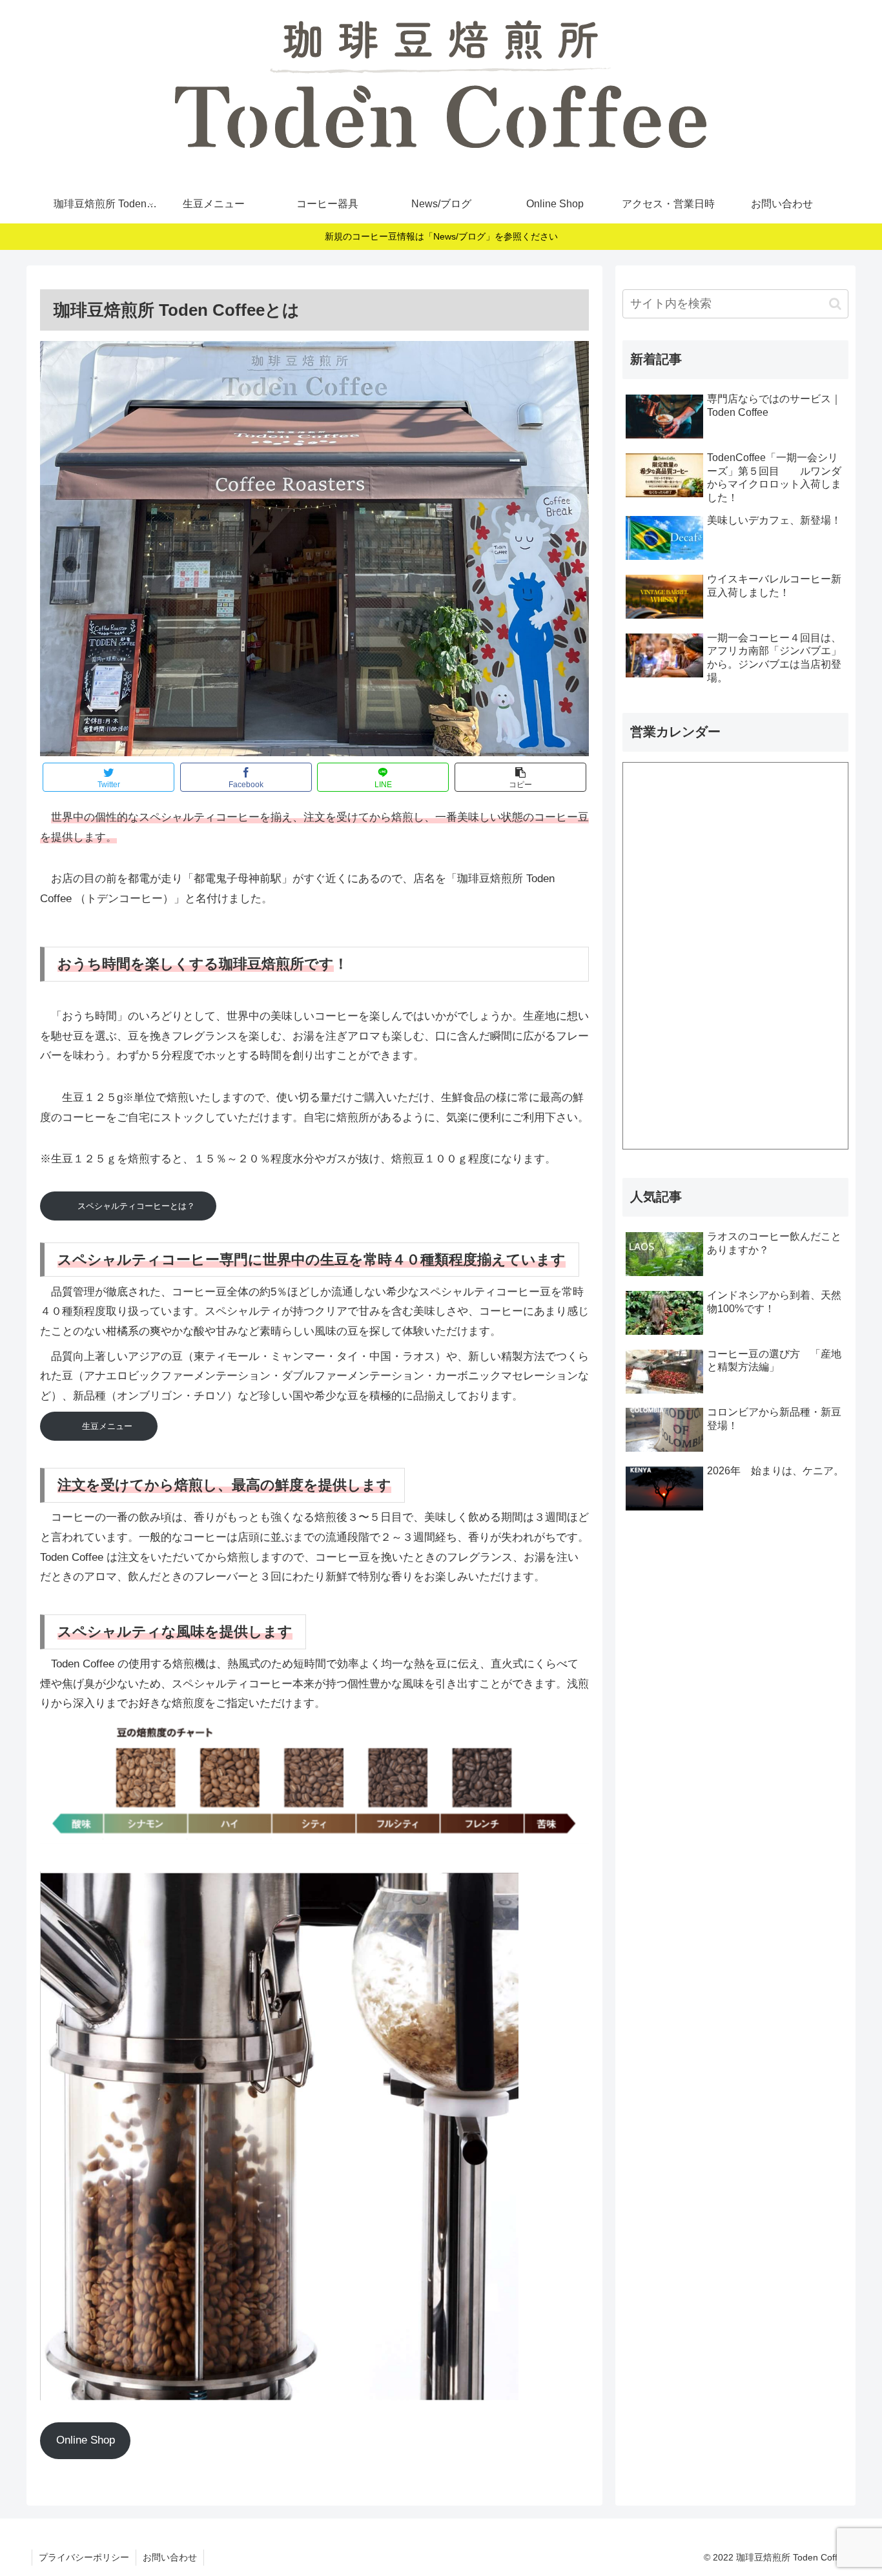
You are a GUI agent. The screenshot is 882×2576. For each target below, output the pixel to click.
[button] (835, 304)
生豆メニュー (111, 1426)
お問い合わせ (170, 2557)
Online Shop (86, 2440)
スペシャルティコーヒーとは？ (136, 1206)
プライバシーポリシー (84, 2557)
